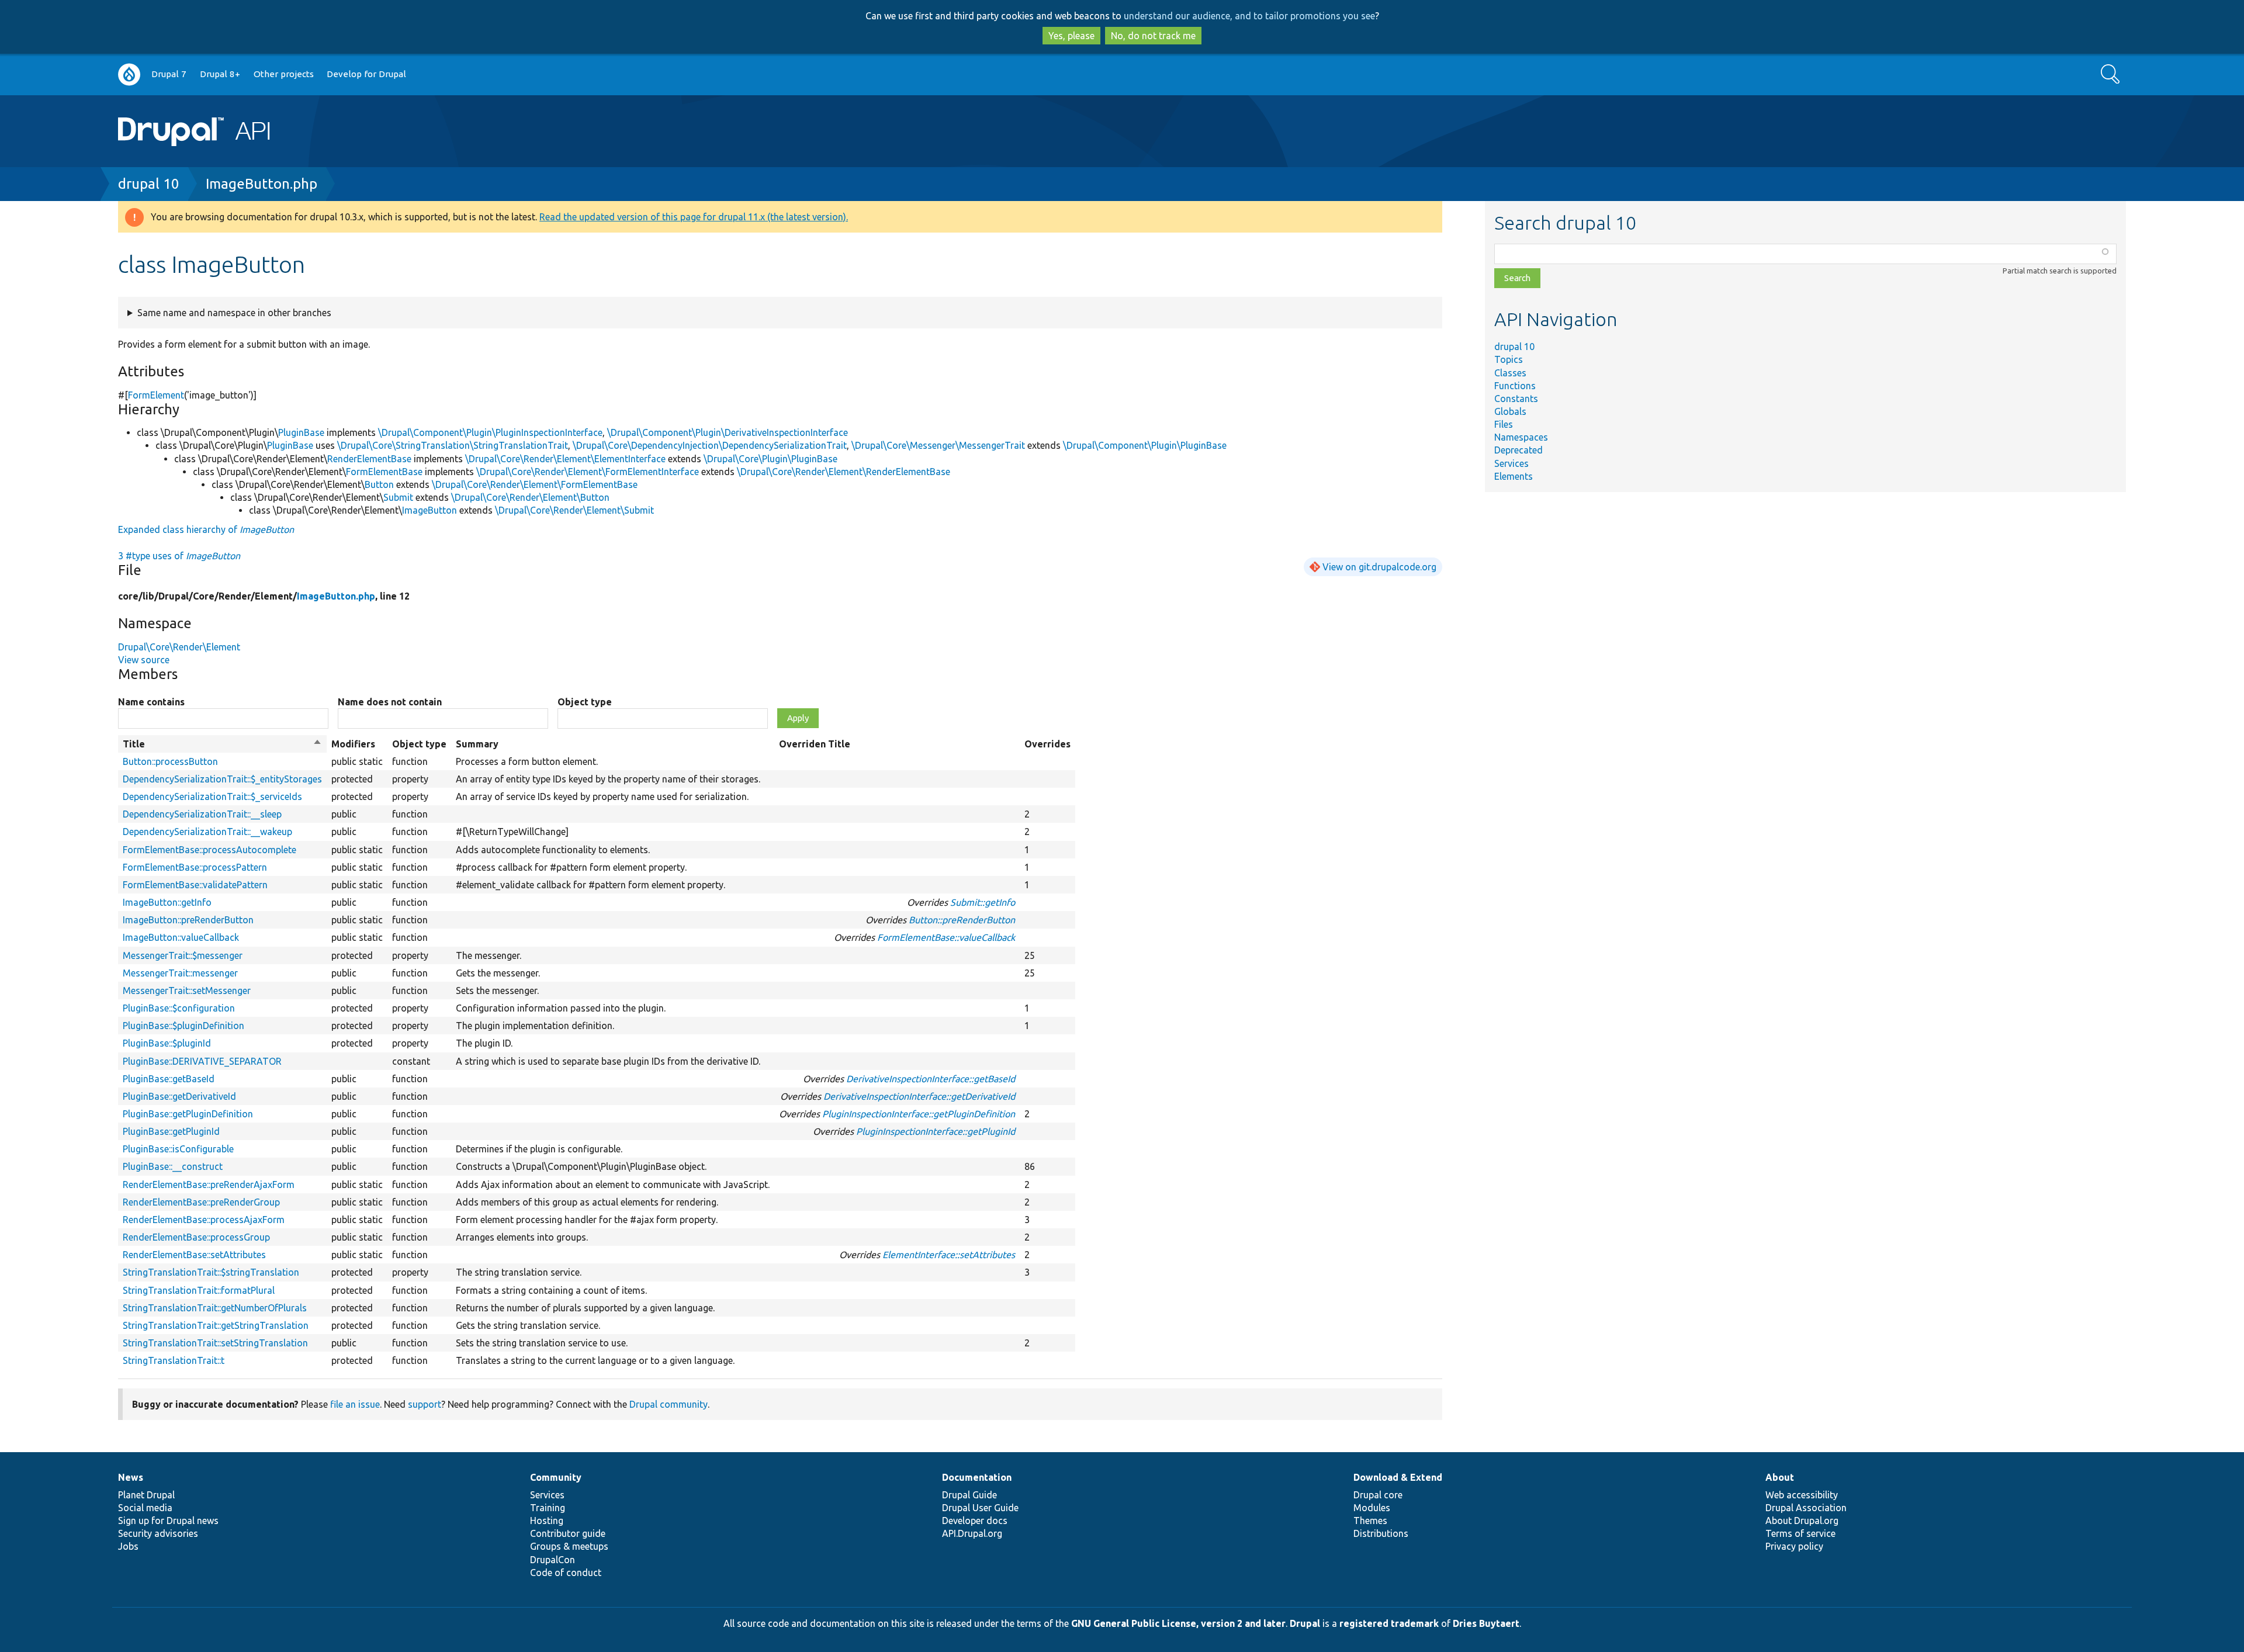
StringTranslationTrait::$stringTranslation (211, 1272)
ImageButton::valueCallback (181, 937)
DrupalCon (553, 1560)
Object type (585, 702)
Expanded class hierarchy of (206, 529)
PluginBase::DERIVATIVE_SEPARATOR (202, 1061)
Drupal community (669, 1404)
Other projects (284, 74)
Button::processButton (170, 761)
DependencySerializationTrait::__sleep (202, 814)
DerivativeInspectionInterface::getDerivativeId (919, 1096)
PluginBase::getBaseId (169, 1079)
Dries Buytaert (1486, 1623)
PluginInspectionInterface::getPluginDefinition (919, 1114)
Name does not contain (390, 702)
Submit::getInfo (983, 902)
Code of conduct (566, 1573)
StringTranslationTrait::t (174, 1360)
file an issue (355, 1404)
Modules (1372, 1508)
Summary (477, 744)
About (1780, 1477)
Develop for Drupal (366, 74)
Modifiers (353, 744)
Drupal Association (1806, 1508)
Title (222, 744)
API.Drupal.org (972, 1533)
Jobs (128, 1546)
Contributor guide (568, 1533)
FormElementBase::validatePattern (195, 885)
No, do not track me (1153, 36)
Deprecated (1518, 450)
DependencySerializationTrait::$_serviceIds (212, 796)
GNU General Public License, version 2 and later (1178, 1623)
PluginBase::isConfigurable (178, 1149)
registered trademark (1389, 1623)
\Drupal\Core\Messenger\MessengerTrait (938, 445)
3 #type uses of (179, 556)
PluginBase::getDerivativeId (179, 1096)
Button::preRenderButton (962, 920)
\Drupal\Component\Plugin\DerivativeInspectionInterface (728, 432)
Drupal (1305, 1623)
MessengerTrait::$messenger (183, 955)
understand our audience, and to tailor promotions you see (1249, 16)
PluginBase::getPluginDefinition (188, 1114)
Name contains (151, 702)
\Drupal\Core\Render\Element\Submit (574, 510)
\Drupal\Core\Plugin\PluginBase (770, 459)
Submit (398, 497)
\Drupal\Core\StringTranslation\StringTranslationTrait (453, 445)
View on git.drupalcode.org (1379, 567)
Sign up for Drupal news (168, 1521)
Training (548, 1508)
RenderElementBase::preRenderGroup (201, 1202)
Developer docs (975, 1521)
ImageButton (430, 510)
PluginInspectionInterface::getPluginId (936, 1131)
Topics (1509, 359)
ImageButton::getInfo (167, 902)
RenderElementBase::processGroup (196, 1237)
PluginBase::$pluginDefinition (183, 1026)
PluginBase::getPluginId (171, 1131)
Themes (1370, 1521)
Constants (1516, 399)
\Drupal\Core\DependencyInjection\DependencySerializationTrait (710, 445)
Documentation (977, 1477)
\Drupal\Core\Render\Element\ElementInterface (565, 459)
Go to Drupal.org (129, 75)
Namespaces (1521, 437)
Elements (1514, 476)
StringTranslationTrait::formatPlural (199, 1290)
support (425, 1404)
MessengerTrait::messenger (180, 973)
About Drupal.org (1802, 1521)
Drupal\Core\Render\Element (179, 647)
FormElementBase (384, 472)
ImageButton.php (262, 184)
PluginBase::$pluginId (167, 1043)
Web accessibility (1802, 1495)
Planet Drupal (146, 1495)
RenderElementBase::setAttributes (194, 1255)
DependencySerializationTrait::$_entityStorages (222, 779)
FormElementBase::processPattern (195, 867)
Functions (1515, 386)
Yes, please (1071, 36)
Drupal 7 (169, 74)
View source (144, 660)
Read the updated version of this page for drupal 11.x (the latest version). (694, 217)
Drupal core (1378, 1495)
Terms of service (1800, 1533)
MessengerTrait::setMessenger (187, 990)
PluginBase (301, 432)
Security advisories (158, 1533)
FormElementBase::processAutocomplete (209, 850)
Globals (1510, 411)
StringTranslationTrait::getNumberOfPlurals (215, 1308)
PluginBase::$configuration (179, 1008)
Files (1504, 424)
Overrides (1047, 744)
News (131, 1477)
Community (556, 1477)
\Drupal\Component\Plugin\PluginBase (1145, 445)
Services (1511, 463)
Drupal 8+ (220, 74)
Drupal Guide (969, 1495)
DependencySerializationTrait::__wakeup (207, 832)
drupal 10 (149, 184)
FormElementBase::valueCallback (946, 937)
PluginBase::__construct (173, 1166)
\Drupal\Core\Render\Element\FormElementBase (535, 484)
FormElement (156, 395)
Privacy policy (1794, 1546)
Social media (145, 1508)
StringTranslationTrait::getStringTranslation (216, 1325)
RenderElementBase (369, 459)
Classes (1510, 373)
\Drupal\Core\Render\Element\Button (530, 497)
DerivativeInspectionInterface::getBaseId (931, 1079)
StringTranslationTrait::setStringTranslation (215, 1343)
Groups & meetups (569, 1546)
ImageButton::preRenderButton (188, 920)
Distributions (1381, 1533)
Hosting (547, 1521)
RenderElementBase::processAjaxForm (204, 1220)
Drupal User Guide (980, 1508)
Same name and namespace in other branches (234, 313)
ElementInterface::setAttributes (949, 1255)
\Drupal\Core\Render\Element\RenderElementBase (844, 472)
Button (379, 484)
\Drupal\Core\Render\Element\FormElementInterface (588, 472)
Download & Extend (1398, 1477)
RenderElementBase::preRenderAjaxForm (209, 1185)
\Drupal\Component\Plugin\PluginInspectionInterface (490, 432)
